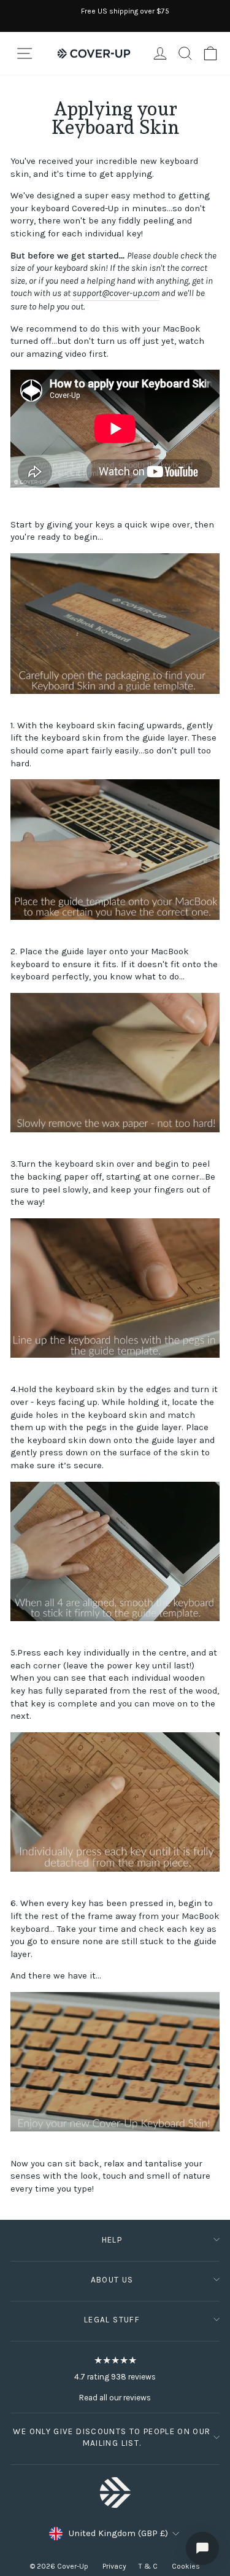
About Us (112, 2280)
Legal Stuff (112, 2320)
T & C (149, 2566)
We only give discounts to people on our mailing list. (112, 2437)
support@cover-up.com (116, 293)
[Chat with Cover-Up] (202, 2548)
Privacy (114, 2566)
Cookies (186, 2566)
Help (112, 2240)
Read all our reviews (115, 2398)
